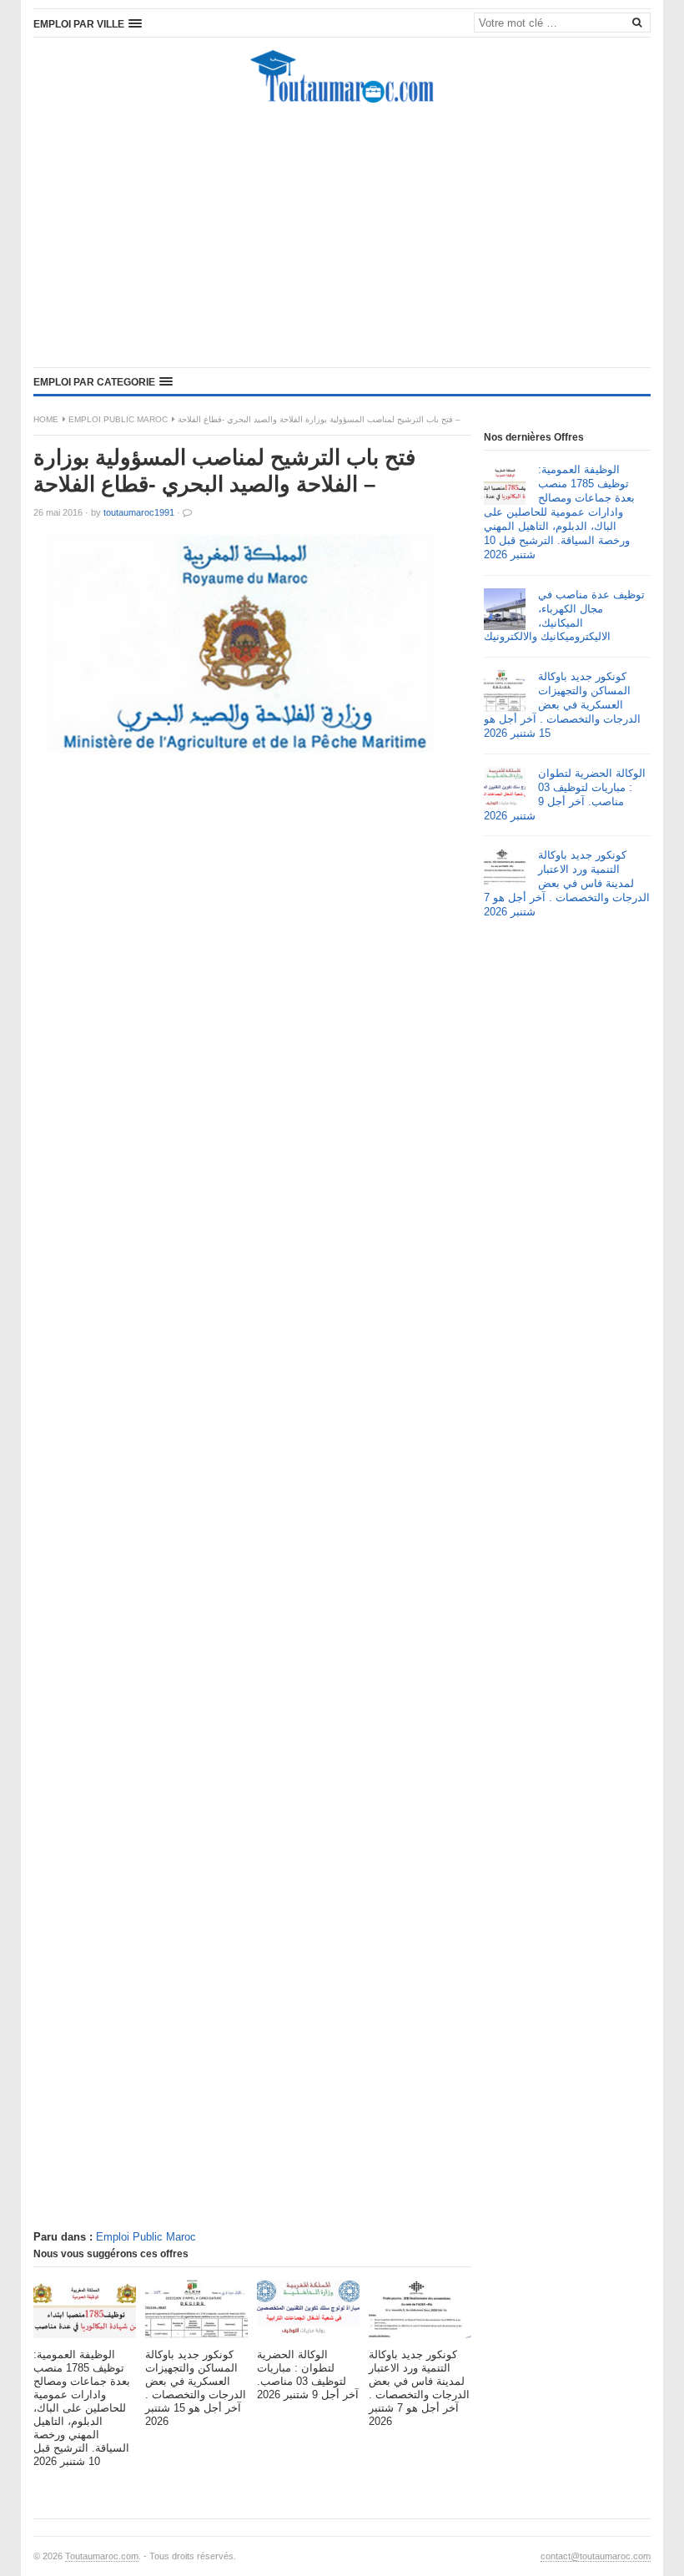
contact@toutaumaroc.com (596, 2556)
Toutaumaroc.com (102, 2556)
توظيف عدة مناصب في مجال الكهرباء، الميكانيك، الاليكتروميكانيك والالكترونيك (564, 616)
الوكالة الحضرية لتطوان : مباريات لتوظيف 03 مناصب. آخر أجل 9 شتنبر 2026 (565, 794)
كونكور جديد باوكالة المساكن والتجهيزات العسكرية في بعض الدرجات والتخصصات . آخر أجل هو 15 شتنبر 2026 (562, 705)
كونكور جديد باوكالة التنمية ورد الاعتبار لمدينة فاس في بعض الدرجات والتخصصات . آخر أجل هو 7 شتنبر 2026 (567, 883)
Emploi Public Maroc (118, 419)
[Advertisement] (342, 238)
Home (46, 419)
